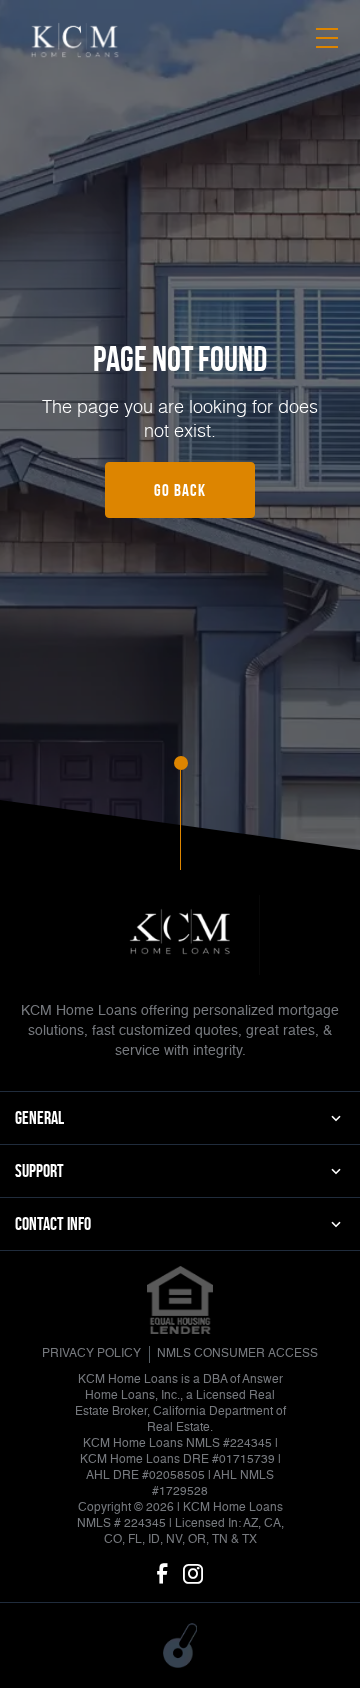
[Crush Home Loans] (75, 41)
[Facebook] (162, 1575)
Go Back (180, 490)
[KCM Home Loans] (180, 935)
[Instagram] (193, 1575)
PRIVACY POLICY (91, 1354)
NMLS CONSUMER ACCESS (237, 1354)
